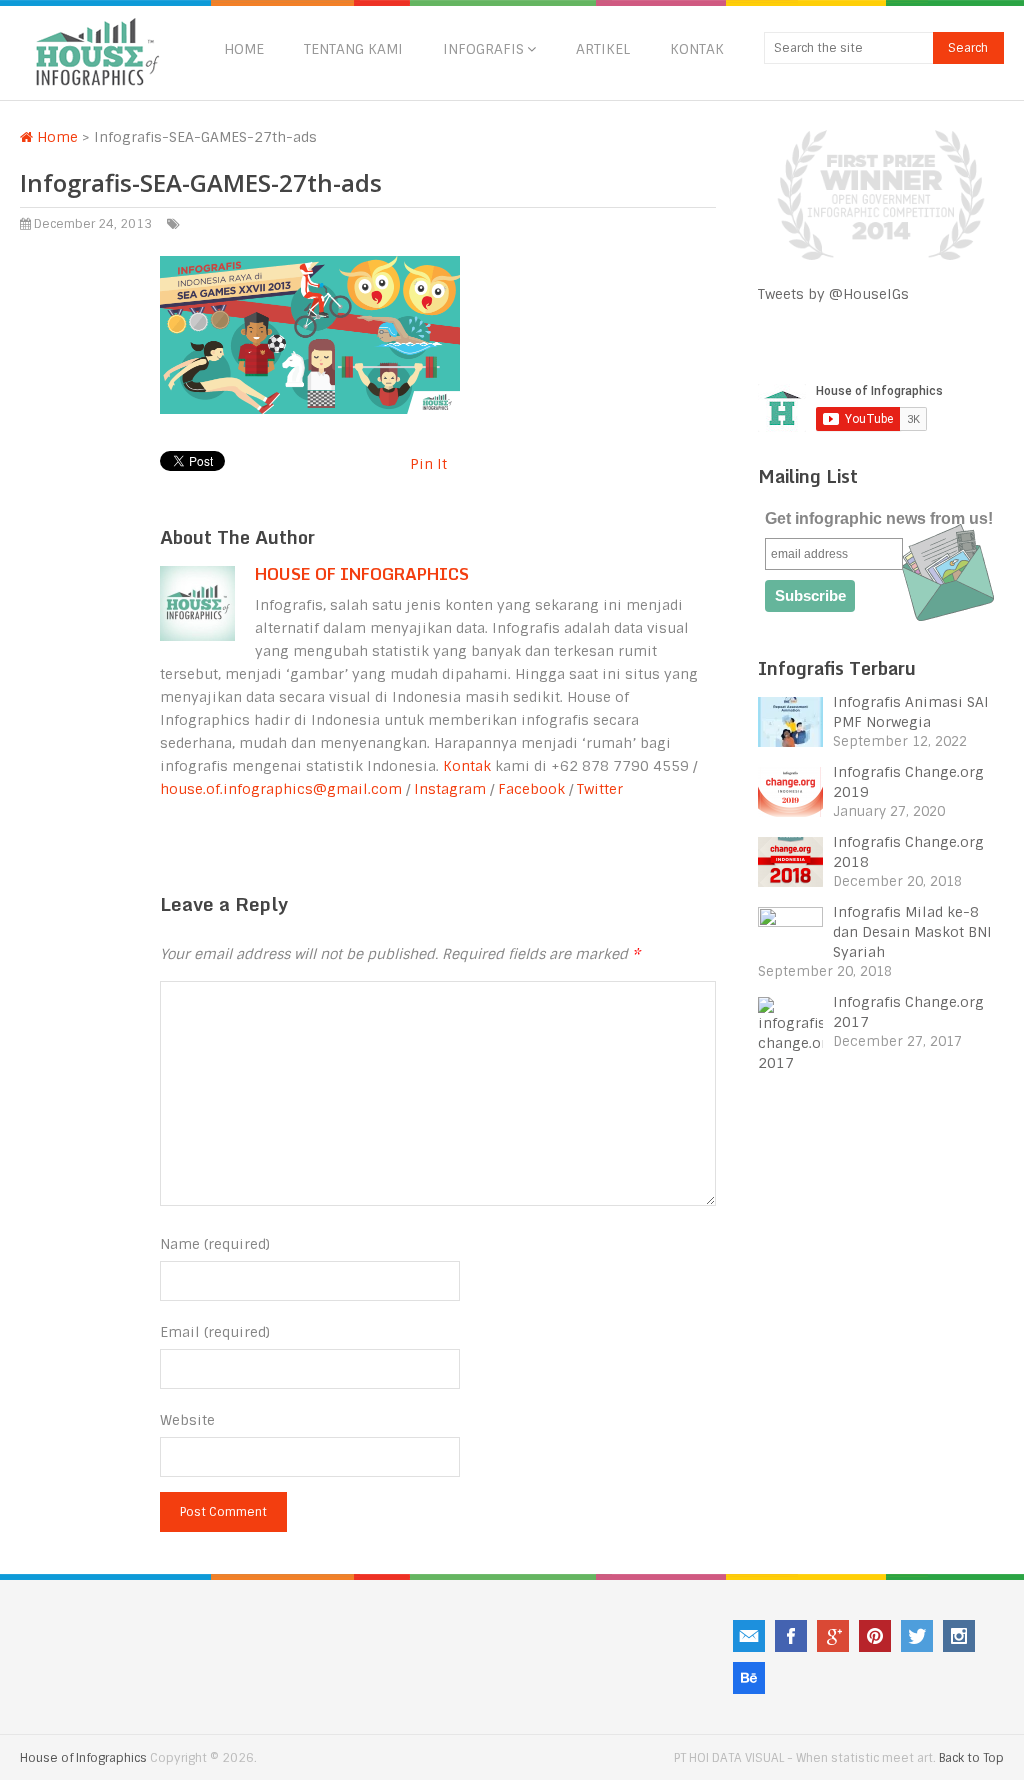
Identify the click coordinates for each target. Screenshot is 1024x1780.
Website (187, 1420)
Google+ (833, 1636)
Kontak (697, 49)
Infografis (483, 49)
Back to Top (971, 1758)
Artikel (603, 49)
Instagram (450, 789)
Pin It (428, 464)
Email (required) (215, 1332)
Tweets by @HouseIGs (833, 294)
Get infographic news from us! (879, 518)
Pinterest (875, 1636)
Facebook (531, 789)
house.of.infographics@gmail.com (281, 789)
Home (244, 49)
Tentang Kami (353, 49)
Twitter (600, 789)
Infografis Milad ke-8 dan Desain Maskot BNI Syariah (912, 932)
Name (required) (215, 1244)
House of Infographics (362, 574)
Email (749, 1636)
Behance (749, 1678)
